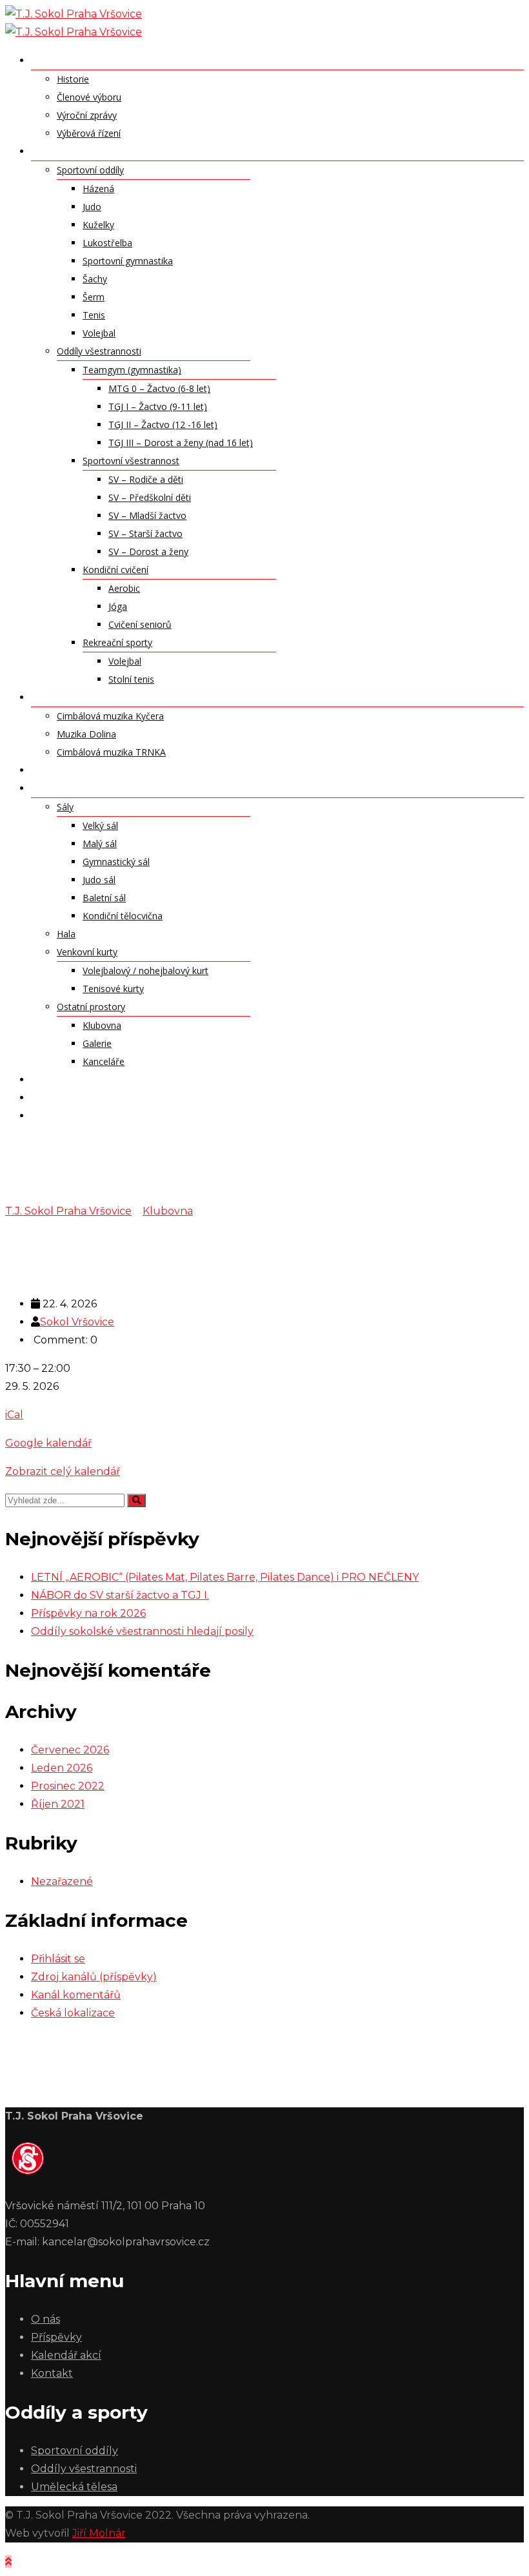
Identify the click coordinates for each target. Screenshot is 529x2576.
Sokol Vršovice (77, 1322)
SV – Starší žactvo (145, 533)
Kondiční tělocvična (123, 916)
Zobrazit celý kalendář (63, 1471)
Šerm (94, 297)
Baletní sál (104, 898)
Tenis (94, 315)
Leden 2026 (62, 1768)
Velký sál (100, 825)
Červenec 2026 (70, 1750)
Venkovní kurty (87, 952)
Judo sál (99, 880)
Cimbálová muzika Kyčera (110, 716)
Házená (98, 189)
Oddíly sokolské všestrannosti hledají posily (142, 1631)
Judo (92, 207)
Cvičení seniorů (140, 624)
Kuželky (98, 225)
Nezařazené (62, 1881)
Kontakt (56, 1097)
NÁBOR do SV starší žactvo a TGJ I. (120, 1595)
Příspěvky (57, 770)
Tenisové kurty (113, 989)
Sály (65, 807)
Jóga (118, 606)
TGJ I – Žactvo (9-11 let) (158, 406)
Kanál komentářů (76, 1995)
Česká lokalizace (73, 2013)
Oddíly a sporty (76, 151)
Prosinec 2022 (68, 1786)
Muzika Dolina (86, 734)
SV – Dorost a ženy (148, 551)
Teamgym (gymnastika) (132, 370)
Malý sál (100, 844)
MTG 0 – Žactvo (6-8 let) (159, 388)
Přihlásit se (58, 1959)
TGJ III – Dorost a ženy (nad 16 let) (181, 443)
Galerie (97, 1043)
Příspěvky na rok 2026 (88, 1613)
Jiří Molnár (99, 2533)
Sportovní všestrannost (131, 461)
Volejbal (99, 333)
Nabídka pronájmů (82, 788)
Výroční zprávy (87, 115)
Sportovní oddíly (90, 170)
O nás (47, 60)
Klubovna (102, 1025)
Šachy (95, 279)
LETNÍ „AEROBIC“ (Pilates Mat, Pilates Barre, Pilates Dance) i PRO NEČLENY (225, 1577)
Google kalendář (48, 1443)
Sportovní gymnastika (128, 261)
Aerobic (124, 588)
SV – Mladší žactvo (147, 515)
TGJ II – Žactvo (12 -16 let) (163, 424)
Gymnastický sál (116, 862)
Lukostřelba (107, 243)
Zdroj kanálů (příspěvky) (94, 1977)
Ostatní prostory (91, 1007)
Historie (73, 79)
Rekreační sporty (117, 642)
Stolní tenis (131, 679)
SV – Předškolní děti (150, 497)
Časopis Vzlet (69, 1115)
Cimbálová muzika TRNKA (111, 752)
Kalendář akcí (70, 1079)
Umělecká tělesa (76, 697)
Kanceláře (104, 1061)
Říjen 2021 (58, 1804)
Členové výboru (89, 97)
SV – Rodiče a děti (146, 479)
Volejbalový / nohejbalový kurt (145, 971)
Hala (66, 934)
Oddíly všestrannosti (99, 351)
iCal (14, 1415)
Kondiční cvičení (115, 570)
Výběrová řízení (89, 133)
